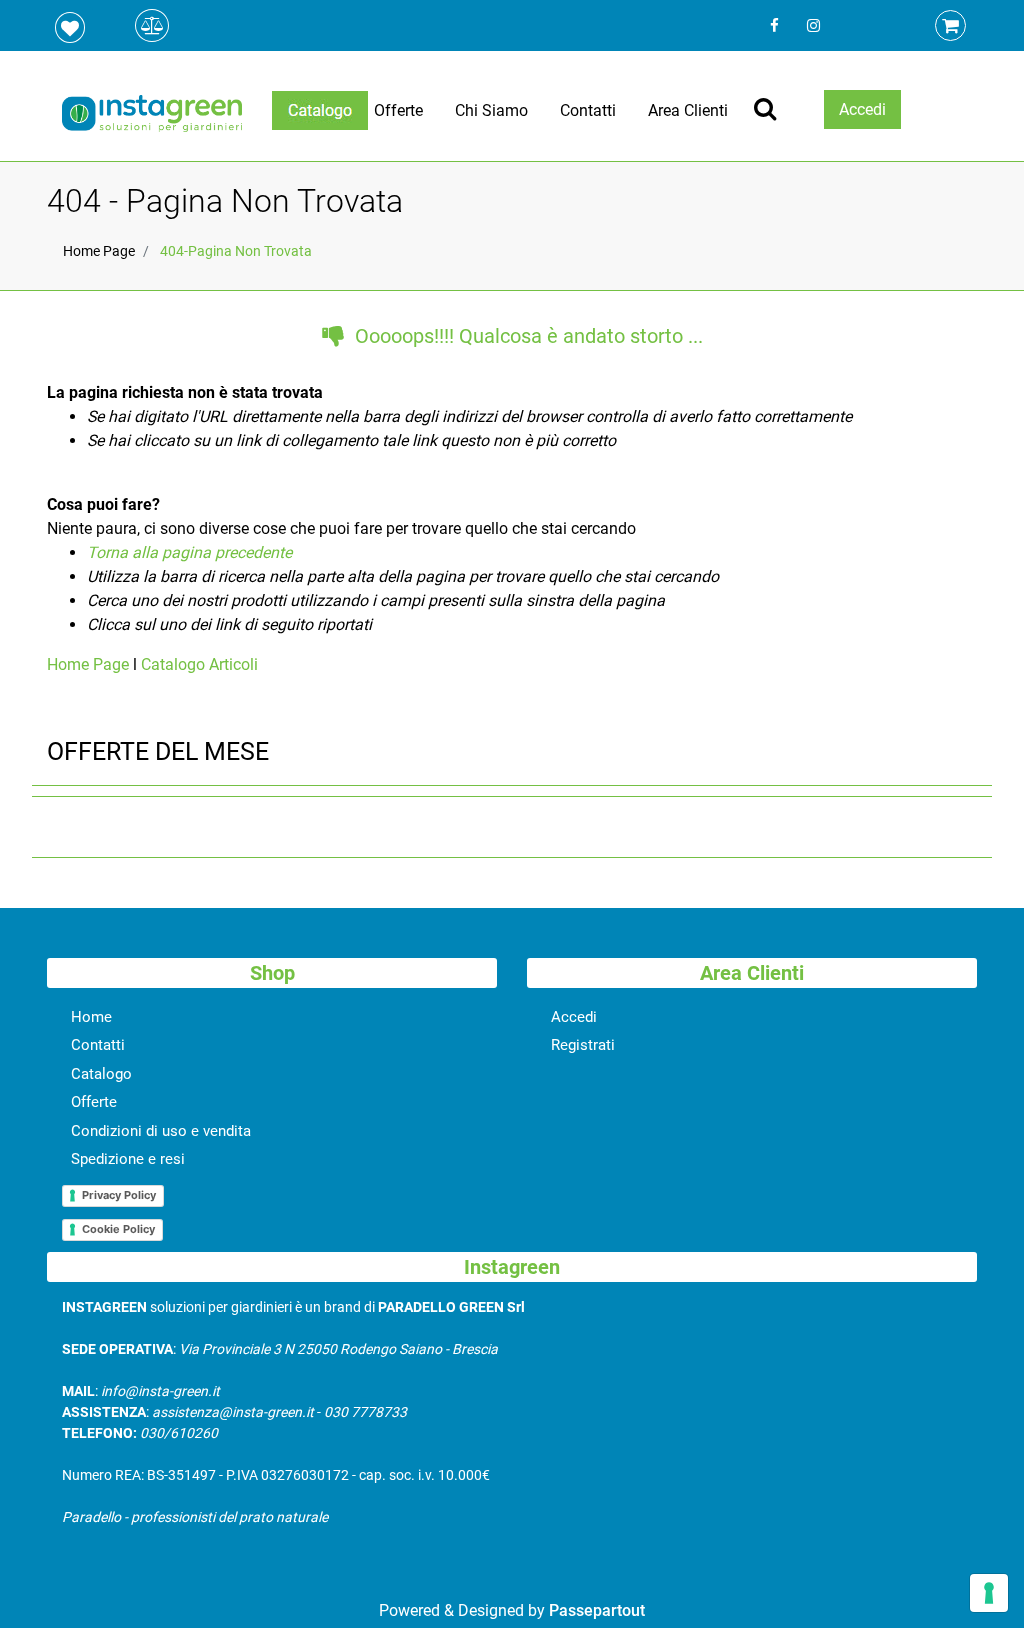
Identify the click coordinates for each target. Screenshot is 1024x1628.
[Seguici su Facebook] (774, 25)
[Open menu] (320, 110)
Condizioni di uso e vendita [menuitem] (161, 1131)
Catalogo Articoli (199, 664)
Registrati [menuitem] (583, 1045)
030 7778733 (365, 1412)
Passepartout (597, 1610)
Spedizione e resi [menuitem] (128, 1159)
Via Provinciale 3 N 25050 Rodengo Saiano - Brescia (338, 1349)
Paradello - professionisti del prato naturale (195, 1517)
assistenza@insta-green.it (233, 1412)
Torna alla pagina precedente (189, 552)
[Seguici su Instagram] (811, 25)
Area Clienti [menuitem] (688, 110)
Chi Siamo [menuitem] (491, 110)
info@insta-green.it (160, 1391)
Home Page (99, 251)
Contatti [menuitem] (588, 110)
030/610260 (179, 1433)
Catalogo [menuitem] (101, 1074)
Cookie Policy (118, 1229)
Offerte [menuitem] (398, 110)
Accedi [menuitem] (574, 1017)
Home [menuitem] (91, 1017)
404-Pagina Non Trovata (236, 251)
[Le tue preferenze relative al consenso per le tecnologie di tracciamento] (989, 1593)
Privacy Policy (119, 1195)
